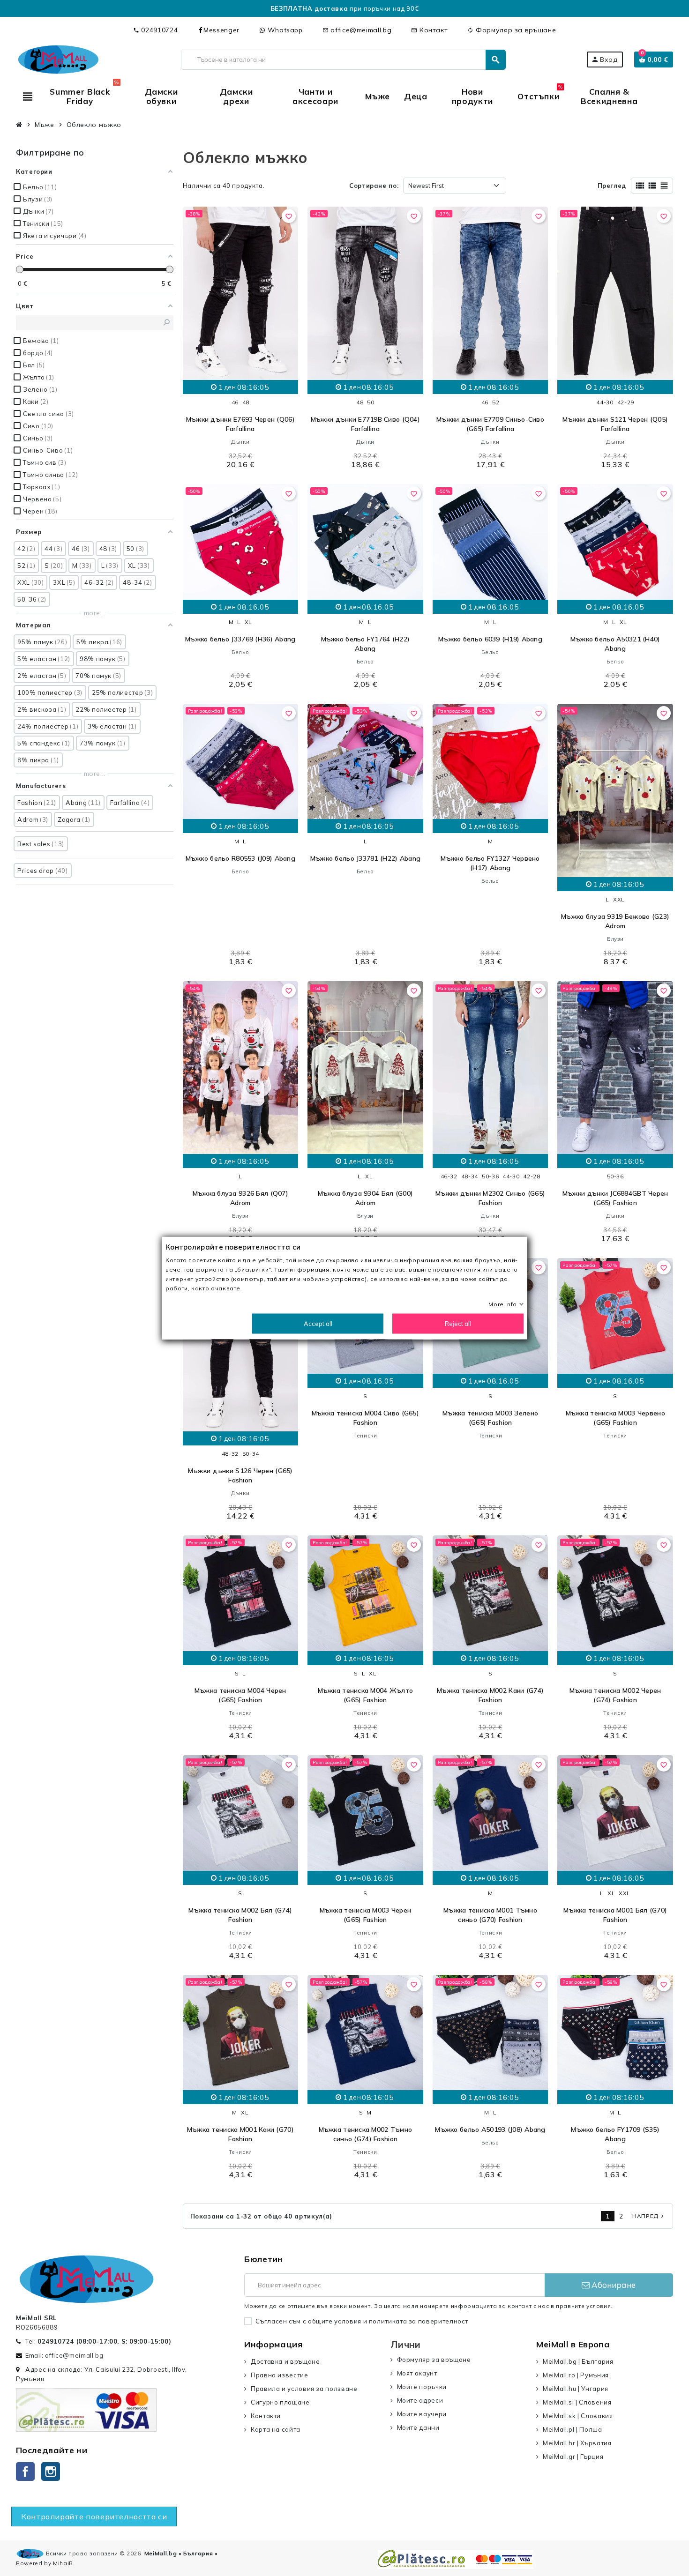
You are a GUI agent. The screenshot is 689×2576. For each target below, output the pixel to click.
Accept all (318, 1324)
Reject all (458, 1324)
